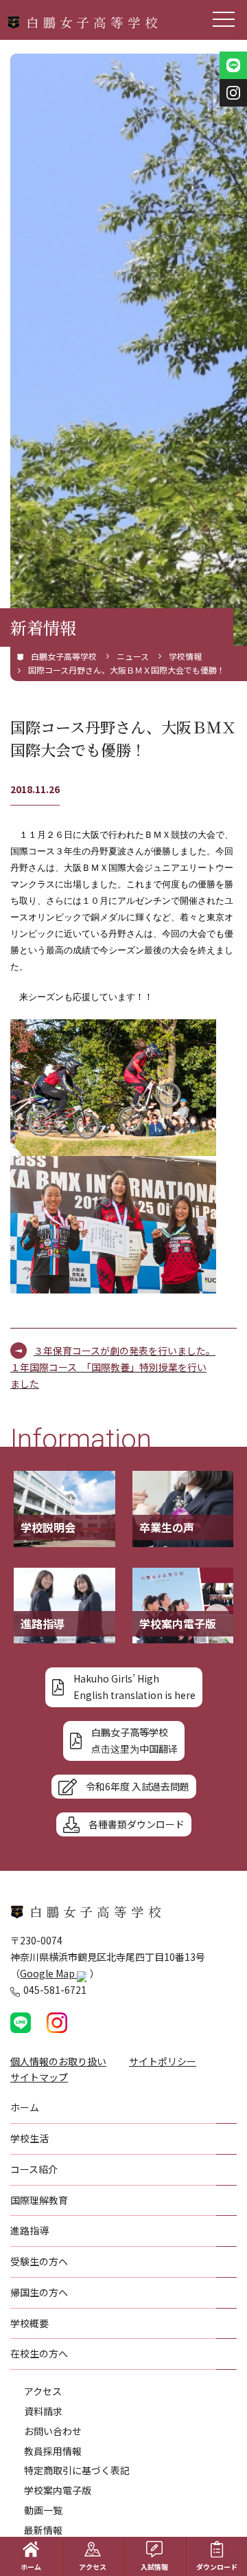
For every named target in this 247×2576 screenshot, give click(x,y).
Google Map (48, 1973)
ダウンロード (217, 2567)
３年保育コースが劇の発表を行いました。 (125, 1351)
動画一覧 (43, 2510)
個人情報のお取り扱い (58, 2061)
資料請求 (43, 2411)
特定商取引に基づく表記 (77, 2470)
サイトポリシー (163, 2061)
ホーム (31, 2567)
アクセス (43, 2391)
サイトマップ (39, 2077)
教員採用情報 (53, 2451)
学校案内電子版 (58, 2490)
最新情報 (43, 2530)
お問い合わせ (53, 2431)
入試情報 (154, 2567)
